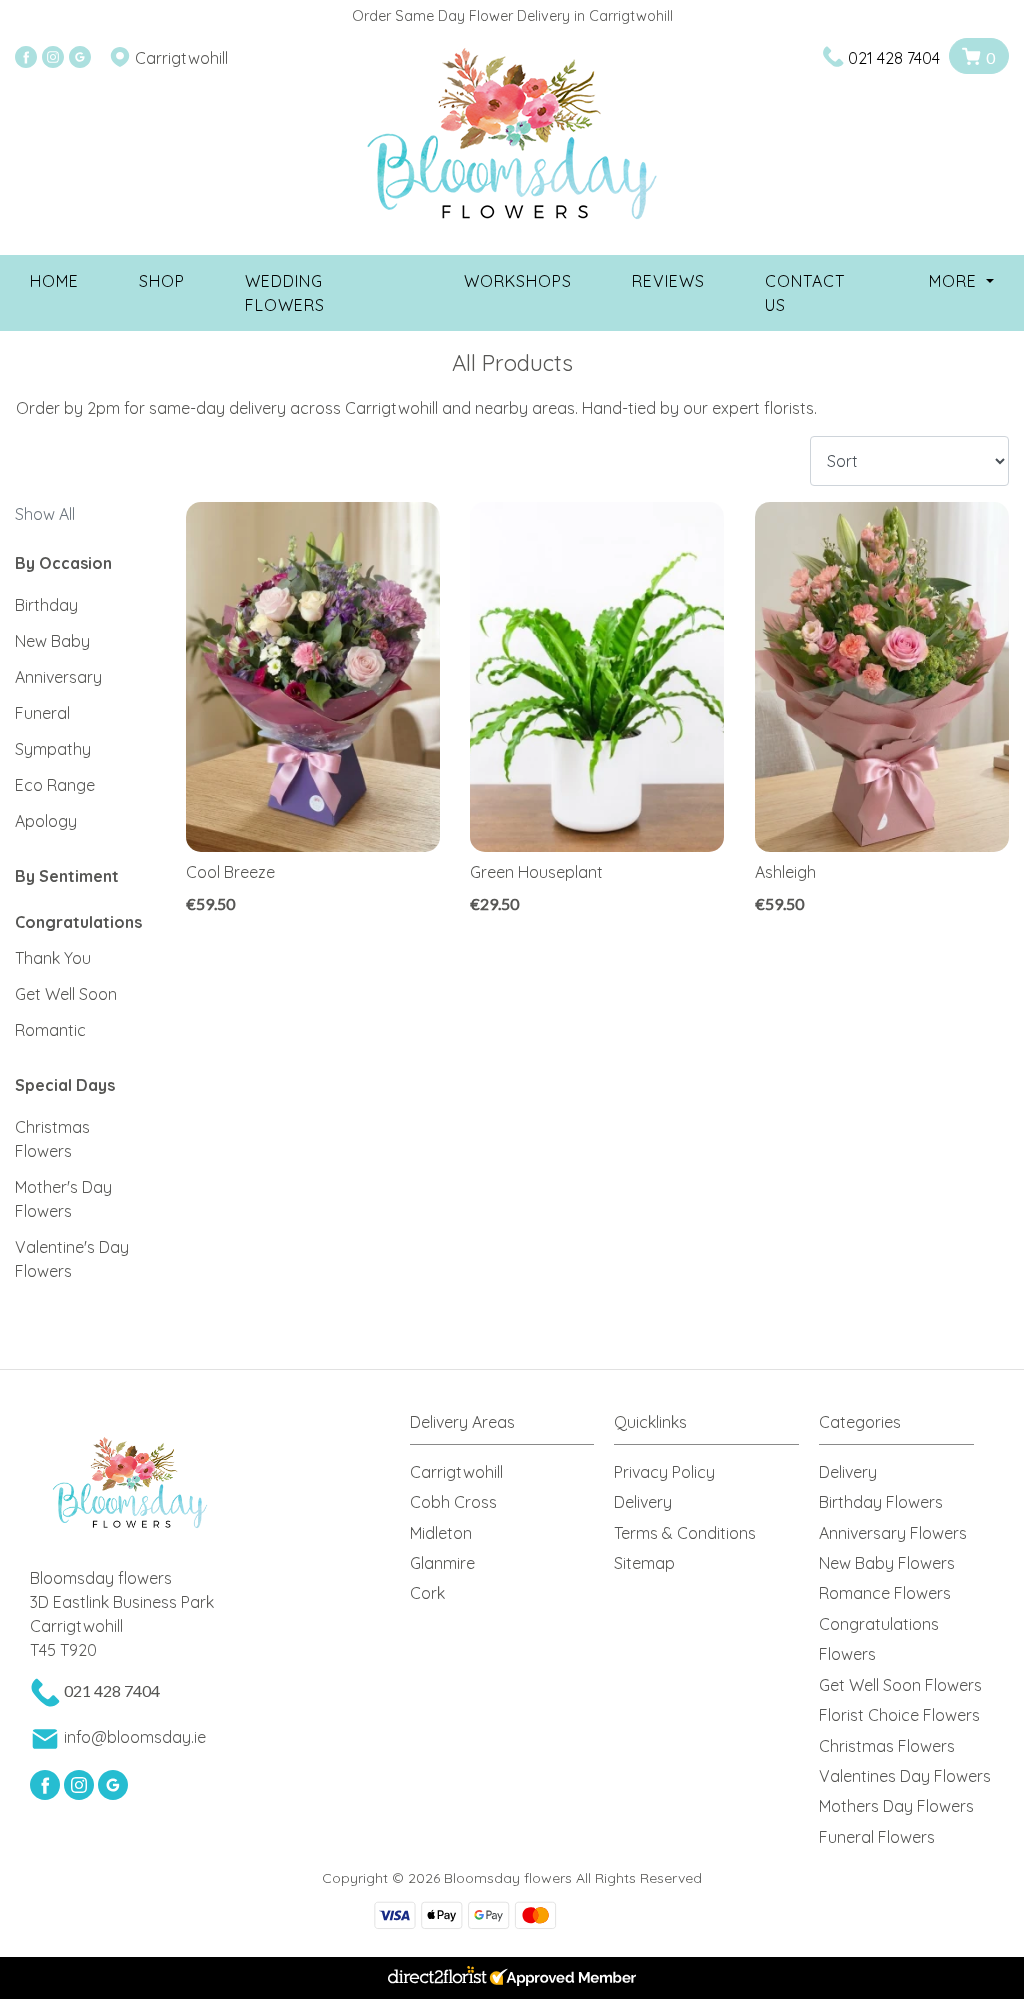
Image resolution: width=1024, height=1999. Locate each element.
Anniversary (58, 677)
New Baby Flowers (887, 1563)
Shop (162, 281)
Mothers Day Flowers (896, 1806)
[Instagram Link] (53, 58)
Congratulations (78, 922)
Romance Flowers (885, 1593)
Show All (45, 514)
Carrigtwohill (456, 1472)
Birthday (46, 605)
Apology (46, 821)
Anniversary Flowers (893, 1533)
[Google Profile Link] (80, 58)
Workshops (518, 281)
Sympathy (53, 749)
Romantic (50, 1030)
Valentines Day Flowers (905, 1776)
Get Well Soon (66, 994)
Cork (427, 1593)
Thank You (53, 958)
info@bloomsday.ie (135, 1737)
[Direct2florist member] (512, 1978)
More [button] (955, 281)
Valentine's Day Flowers (72, 1259)
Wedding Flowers (285, 293)
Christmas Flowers (52, 1139)
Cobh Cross (453, 1502)
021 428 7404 (894, 58)
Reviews (668, 281)
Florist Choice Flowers (899, 1715)
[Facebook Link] (26, 58)
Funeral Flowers (877, 1837)
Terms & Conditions (685, 1533)
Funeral (42, 713)
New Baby (52, 641)
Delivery (643, 1502)
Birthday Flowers (881, 1502)
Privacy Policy (664, 1472)
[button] (512, 1427)
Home (54, 281)
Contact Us (805, 293)
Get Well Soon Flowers (900, 1685)
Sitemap (644, 1563)
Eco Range (55, 785)
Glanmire (442, 1563)
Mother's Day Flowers (63, 1199)
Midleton (441, 1533)
